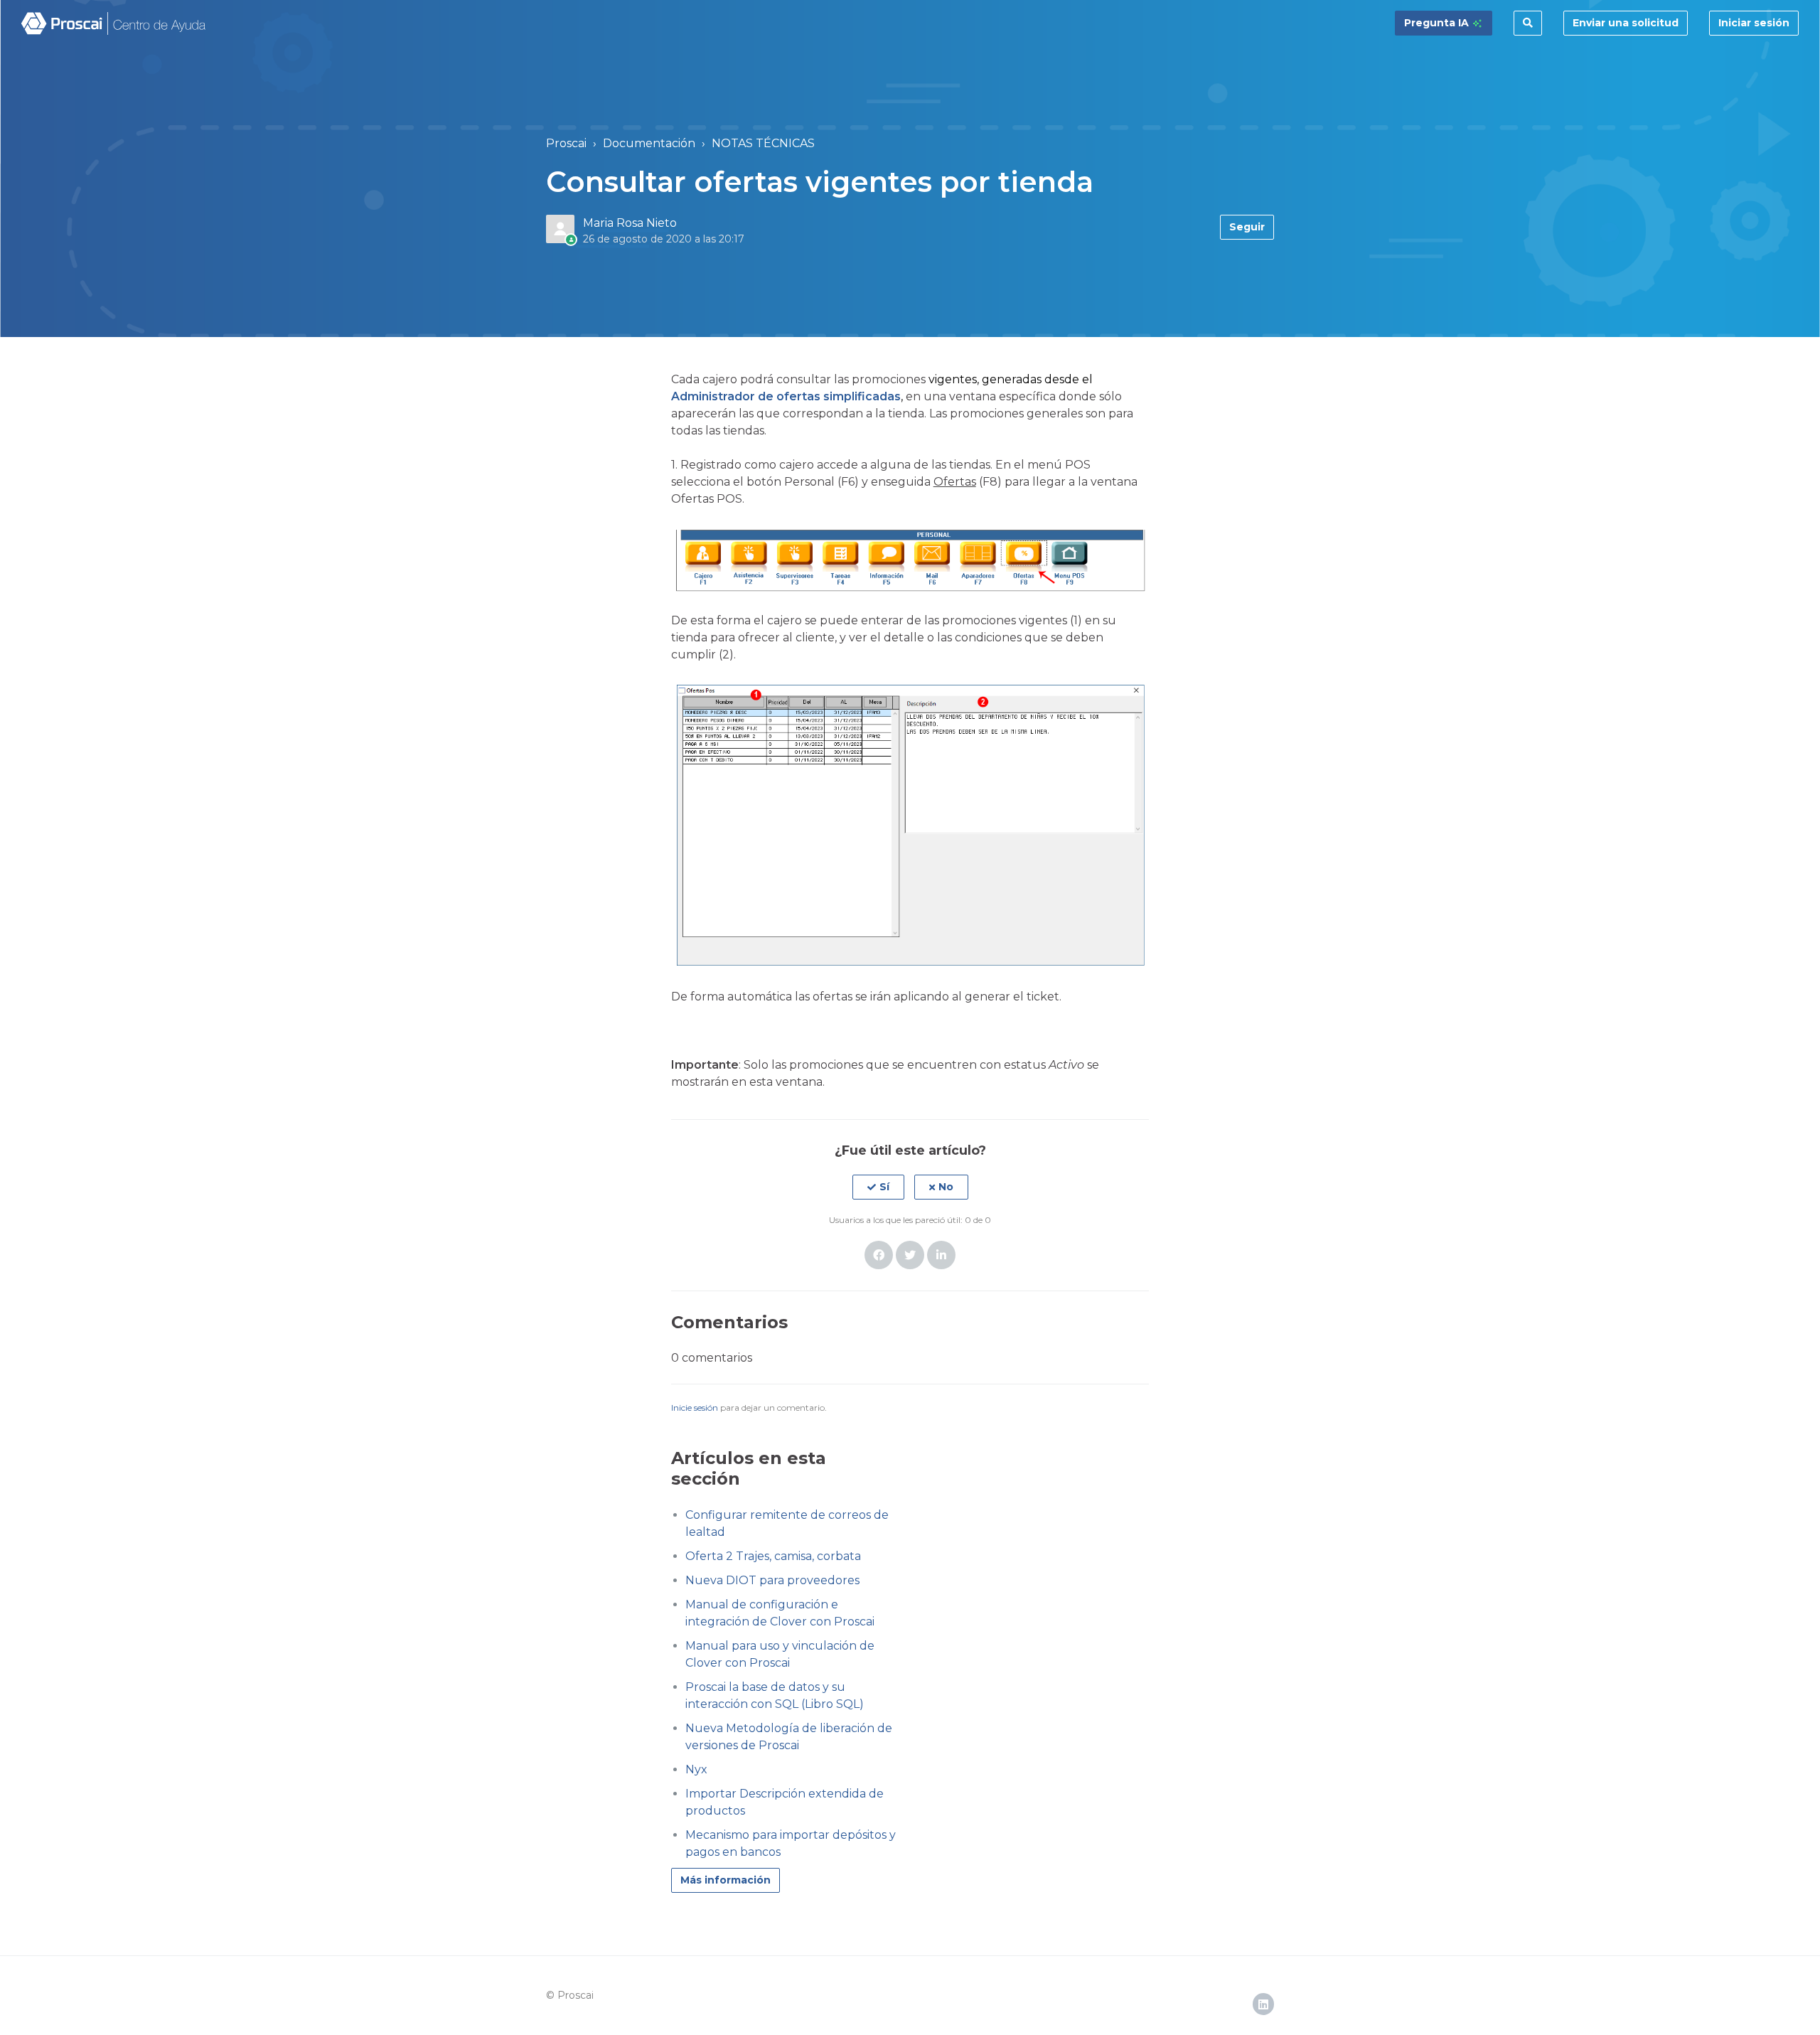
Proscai (566, 143)
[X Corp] (910, 1255)
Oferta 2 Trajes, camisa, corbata (773, 1556)
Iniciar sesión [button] (1754, 23)
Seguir (1247, 227)
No (946, 1187)
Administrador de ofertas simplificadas (786, 396)
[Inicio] (114, 23)
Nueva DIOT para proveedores (772, 1580)
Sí (884, 1187)
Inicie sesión (695, 1408)
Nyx (696, 1769)
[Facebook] (879, 1255)
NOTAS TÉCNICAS (763, 143)
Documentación (649, 143)
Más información (726, 1880)
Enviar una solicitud (1626, 23)
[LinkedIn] (941, 1255)
